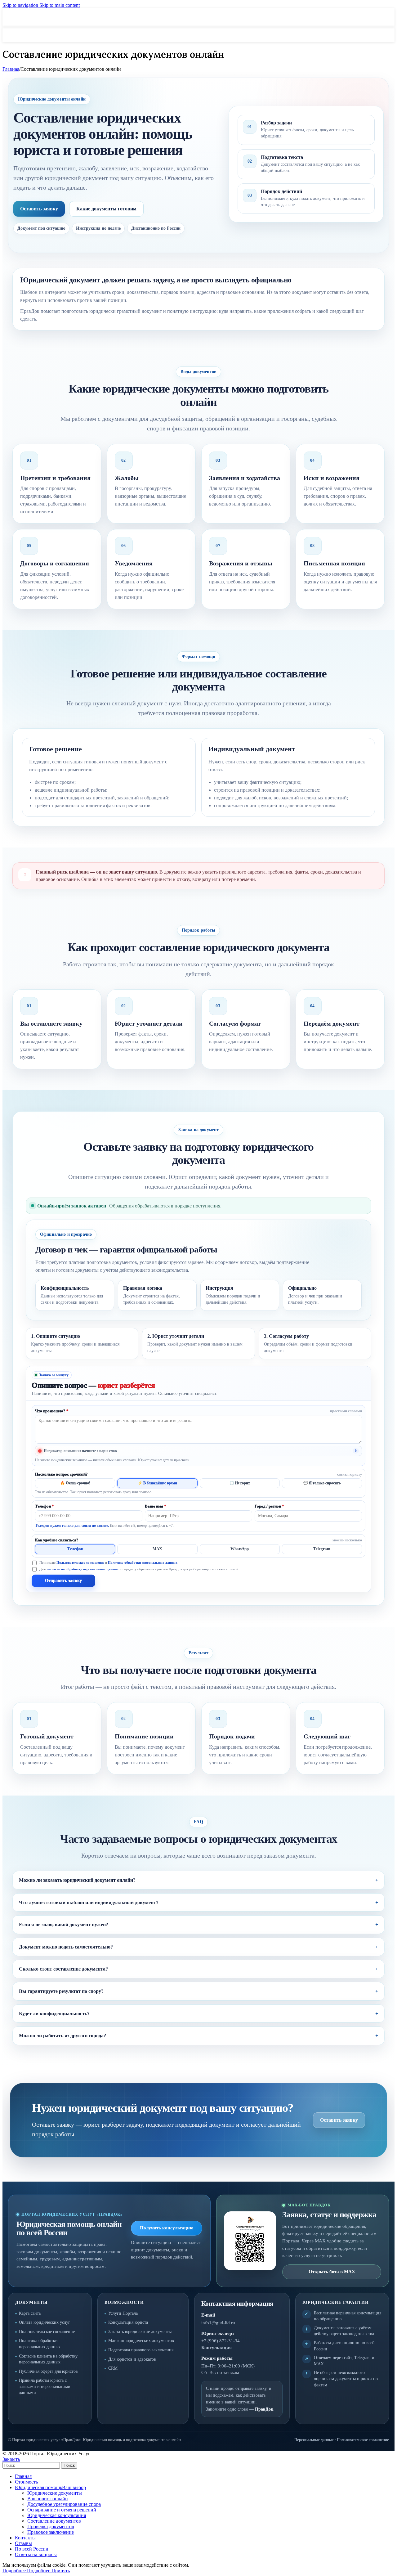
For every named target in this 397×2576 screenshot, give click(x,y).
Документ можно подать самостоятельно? (66, 1947)
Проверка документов (51, 2527)
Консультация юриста (128, 2322)
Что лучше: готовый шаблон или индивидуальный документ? (89, 1902)
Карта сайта (30, 2313)
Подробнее (26, 2571)
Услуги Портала (123, 2313)
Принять (61, 2571)
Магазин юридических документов (141, 2341)
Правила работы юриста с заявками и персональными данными (45, 2386)
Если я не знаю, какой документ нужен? (64, 1924)
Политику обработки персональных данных (143, 1562)
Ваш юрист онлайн (48, 2499)
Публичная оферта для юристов (48, 2371)
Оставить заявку (39, 209)
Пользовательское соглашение (80, 1562)
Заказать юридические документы (140, 2332)
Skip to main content (60, 5)
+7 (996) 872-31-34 (221, 2341)
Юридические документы (55, 2493)
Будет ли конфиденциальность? (54, 2014)
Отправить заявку (63, 1581)
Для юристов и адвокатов (132, 2359)
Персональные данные (314, 2440)
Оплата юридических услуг (45, 2322)
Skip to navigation (21, 5)
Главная (11, 69)
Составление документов (54, 2521)
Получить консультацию (167, 2228)
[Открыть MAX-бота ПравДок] (250, 2241)
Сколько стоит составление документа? (63, 1969)
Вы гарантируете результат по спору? (61, 1991)
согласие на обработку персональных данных (83, 1569)
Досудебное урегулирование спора (64, 2504)
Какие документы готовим (106, 209)
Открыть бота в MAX (332, 2272)
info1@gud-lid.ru (218, 2323)
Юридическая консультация (57, 2515)
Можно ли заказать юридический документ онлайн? (77, 1880)
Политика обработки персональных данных (40, 2344)
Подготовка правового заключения (141, 2350)
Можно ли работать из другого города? (62, 2036)
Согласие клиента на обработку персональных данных (48, 2359)
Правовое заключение (51, 2532)
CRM (113, 2368)
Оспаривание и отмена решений (62, 2510)
